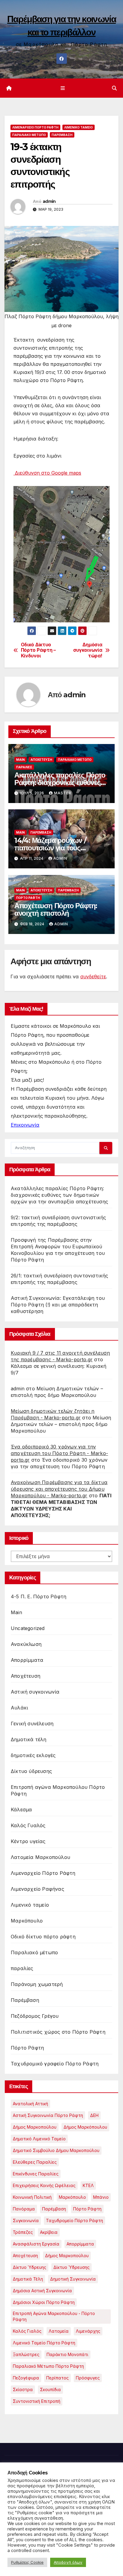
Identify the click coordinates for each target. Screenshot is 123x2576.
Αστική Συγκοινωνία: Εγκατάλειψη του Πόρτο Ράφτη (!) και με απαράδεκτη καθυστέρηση (58, 1305)
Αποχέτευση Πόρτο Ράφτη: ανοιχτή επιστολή (56, 909)
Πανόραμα (24, 2209)
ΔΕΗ (94, 2115)
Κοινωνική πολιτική (32, 2197)
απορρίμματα (80, 2244)
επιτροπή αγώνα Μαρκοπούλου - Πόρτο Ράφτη (54, 2316)
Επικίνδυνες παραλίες (36, 2174)
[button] (114, 88)
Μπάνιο (101, 2197)
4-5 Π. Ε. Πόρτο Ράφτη (39, 1596)
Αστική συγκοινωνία (35, 1692)
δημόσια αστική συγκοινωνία (42, 2291)
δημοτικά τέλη (28, 2279)
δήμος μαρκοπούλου (67, 2256)
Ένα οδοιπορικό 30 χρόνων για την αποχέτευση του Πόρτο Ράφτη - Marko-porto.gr (59, 1453)
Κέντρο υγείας (28, 1841)
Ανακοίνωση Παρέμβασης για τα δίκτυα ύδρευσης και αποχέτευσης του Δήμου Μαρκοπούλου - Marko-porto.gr (59, 1489)
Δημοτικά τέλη (29, 1739)
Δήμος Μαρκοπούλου (35, 2127)
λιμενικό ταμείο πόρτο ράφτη (44, 2343)
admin (49, 201)
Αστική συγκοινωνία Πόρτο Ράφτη (48, 2115)
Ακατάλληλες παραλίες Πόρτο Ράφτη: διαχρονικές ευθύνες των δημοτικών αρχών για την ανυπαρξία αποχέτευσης (59, 1195)
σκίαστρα (23, 2389)
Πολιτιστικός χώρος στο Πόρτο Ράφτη (58, 2032)
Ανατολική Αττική (30, 2104)
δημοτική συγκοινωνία (73, 2279)
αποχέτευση (25, 2256)
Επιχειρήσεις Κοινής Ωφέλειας (44, 2185)
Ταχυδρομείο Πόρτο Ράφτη (74, 2220)
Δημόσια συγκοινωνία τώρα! (88, 650)
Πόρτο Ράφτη (28, 898)
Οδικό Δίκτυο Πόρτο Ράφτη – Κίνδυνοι (38, 650)
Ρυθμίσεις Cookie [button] (27, 2562)
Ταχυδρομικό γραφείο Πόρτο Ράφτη (55, 2064)
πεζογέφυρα (26, 2378)
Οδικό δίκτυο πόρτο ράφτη (43, 1937)
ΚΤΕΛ (88, 2185)
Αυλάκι (19, 1708)
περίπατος (57, 2378)
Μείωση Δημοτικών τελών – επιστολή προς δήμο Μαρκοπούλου (61, 1424)
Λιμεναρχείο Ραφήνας (37, 1889)
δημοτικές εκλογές (33, 1755)
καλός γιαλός (27, 2331)
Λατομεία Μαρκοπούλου (40, 1857)
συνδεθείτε (93, 977)
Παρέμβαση (62, 135)
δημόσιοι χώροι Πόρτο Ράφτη (44, 2302)
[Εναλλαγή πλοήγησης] (63, 88)
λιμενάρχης (88, 2331)
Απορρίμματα (27, 1660)
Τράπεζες (23, 2232)
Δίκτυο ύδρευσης (31, 1771)
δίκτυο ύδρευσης (72, 2267)
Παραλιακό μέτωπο (29, 135)
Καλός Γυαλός (28, 1825)
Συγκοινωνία (26, 2220)
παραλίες (24, 767)
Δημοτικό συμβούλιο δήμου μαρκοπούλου (56, 2150)
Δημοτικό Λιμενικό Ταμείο (39, 2139)
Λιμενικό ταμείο (79, 127)
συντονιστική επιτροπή (37, 2401)
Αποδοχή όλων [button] (68, 2562)
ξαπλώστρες (26, 2354)
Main (20, 760)
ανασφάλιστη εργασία (36, 2244)
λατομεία (59, 2331)
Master (63, 793)
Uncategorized (28, 1628)
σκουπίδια (50, 2389)
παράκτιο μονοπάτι (67, 2354)
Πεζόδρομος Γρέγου (35, 2016)
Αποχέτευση (41, 760)
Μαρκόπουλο (27, 1921)
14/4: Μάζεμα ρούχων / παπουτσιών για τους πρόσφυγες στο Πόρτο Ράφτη (60, 848)
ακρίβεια (49, 2232)
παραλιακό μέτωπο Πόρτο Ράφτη (48, 2366)
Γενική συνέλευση (32, 1724)
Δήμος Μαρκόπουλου (85, 2127)
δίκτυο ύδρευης (30, 2267)
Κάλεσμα (21, 1810)
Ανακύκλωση (26, 1644)
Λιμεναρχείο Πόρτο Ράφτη (35, 127)
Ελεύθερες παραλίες (35, 2162)
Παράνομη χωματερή (37, 1984)
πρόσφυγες (88, 2378)
